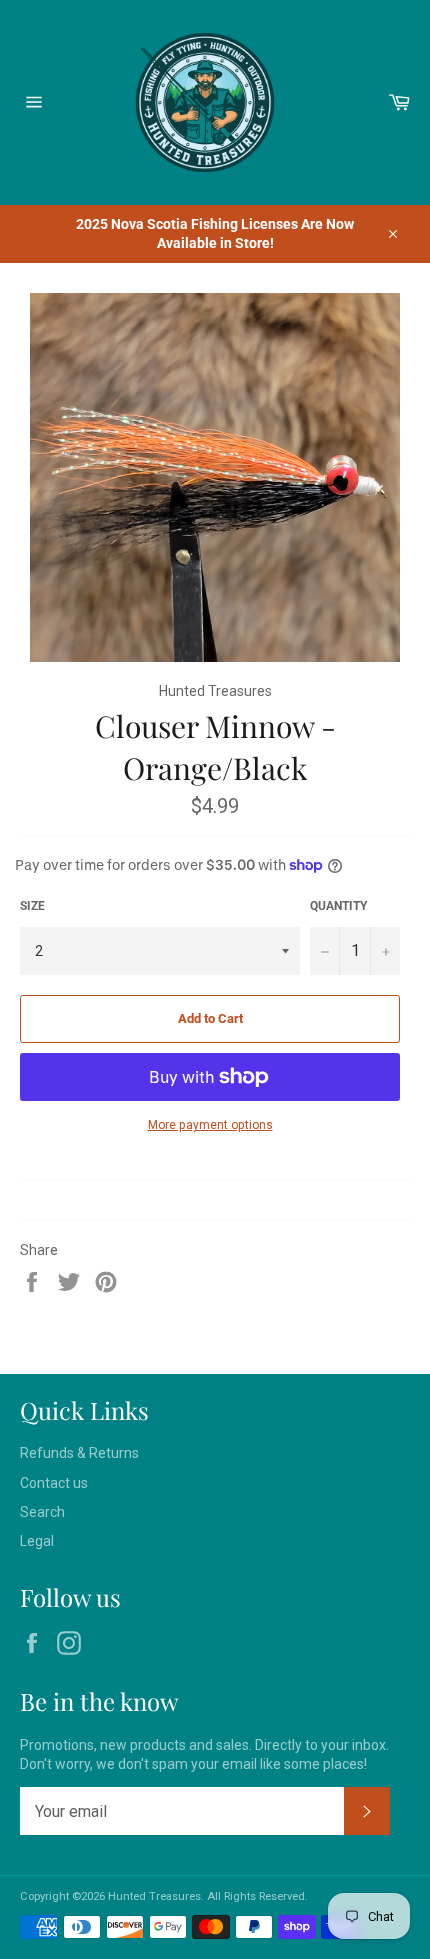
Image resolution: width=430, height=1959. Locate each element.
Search (42, 1512)
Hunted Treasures (154, 1896)
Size (32, 906)
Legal (37, 1541)
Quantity (338, 906)
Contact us (54, 1483)
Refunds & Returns (79, 1453)
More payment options (210, 1125)
